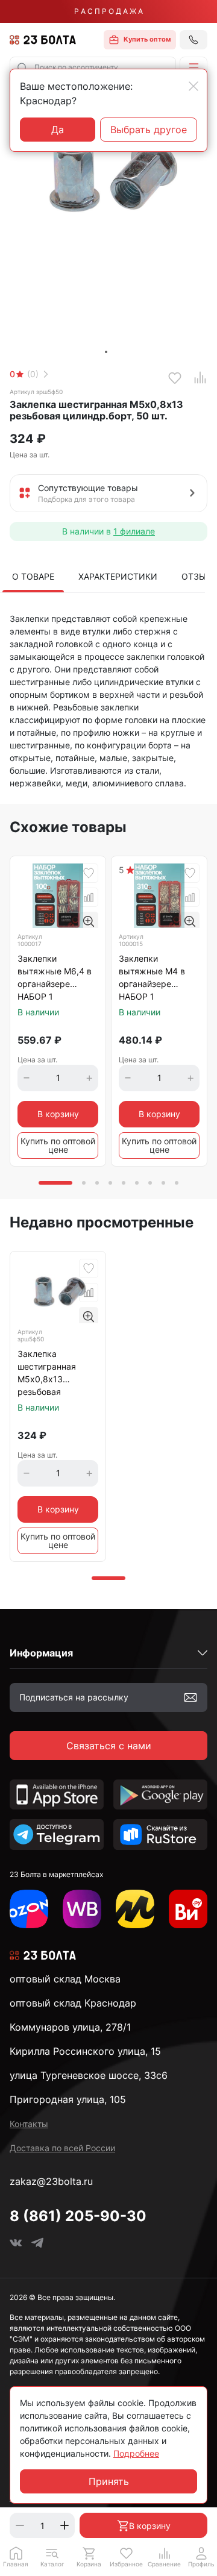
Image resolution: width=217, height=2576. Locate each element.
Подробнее (136, 2453)
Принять (109, 2481)
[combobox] (93, 67)
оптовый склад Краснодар (73, 2003)
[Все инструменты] (188, 1909)
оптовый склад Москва (65, 1979)
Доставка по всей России (62, 2148)
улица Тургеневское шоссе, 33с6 (89, 2075)
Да (58, 130)
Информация (41, 1653)
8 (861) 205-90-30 (78, 2216)
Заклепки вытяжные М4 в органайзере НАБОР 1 (152, 977)
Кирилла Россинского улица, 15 (85, 2051)
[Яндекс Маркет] (135, 1909)
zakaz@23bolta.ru (51, 2181)
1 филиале (134, 531)
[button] (193, 67)
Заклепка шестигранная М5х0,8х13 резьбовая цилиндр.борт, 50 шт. (53, 1374)
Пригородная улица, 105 (68, 2099)
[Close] (193, 86)
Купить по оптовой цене (58, 1145)
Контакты (29, 2124)
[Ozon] (29, 1909)
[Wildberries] (82, 1909)
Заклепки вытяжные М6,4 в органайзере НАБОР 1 (55, 977)
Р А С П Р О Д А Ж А (108, 11)
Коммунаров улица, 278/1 (70, 2027)
